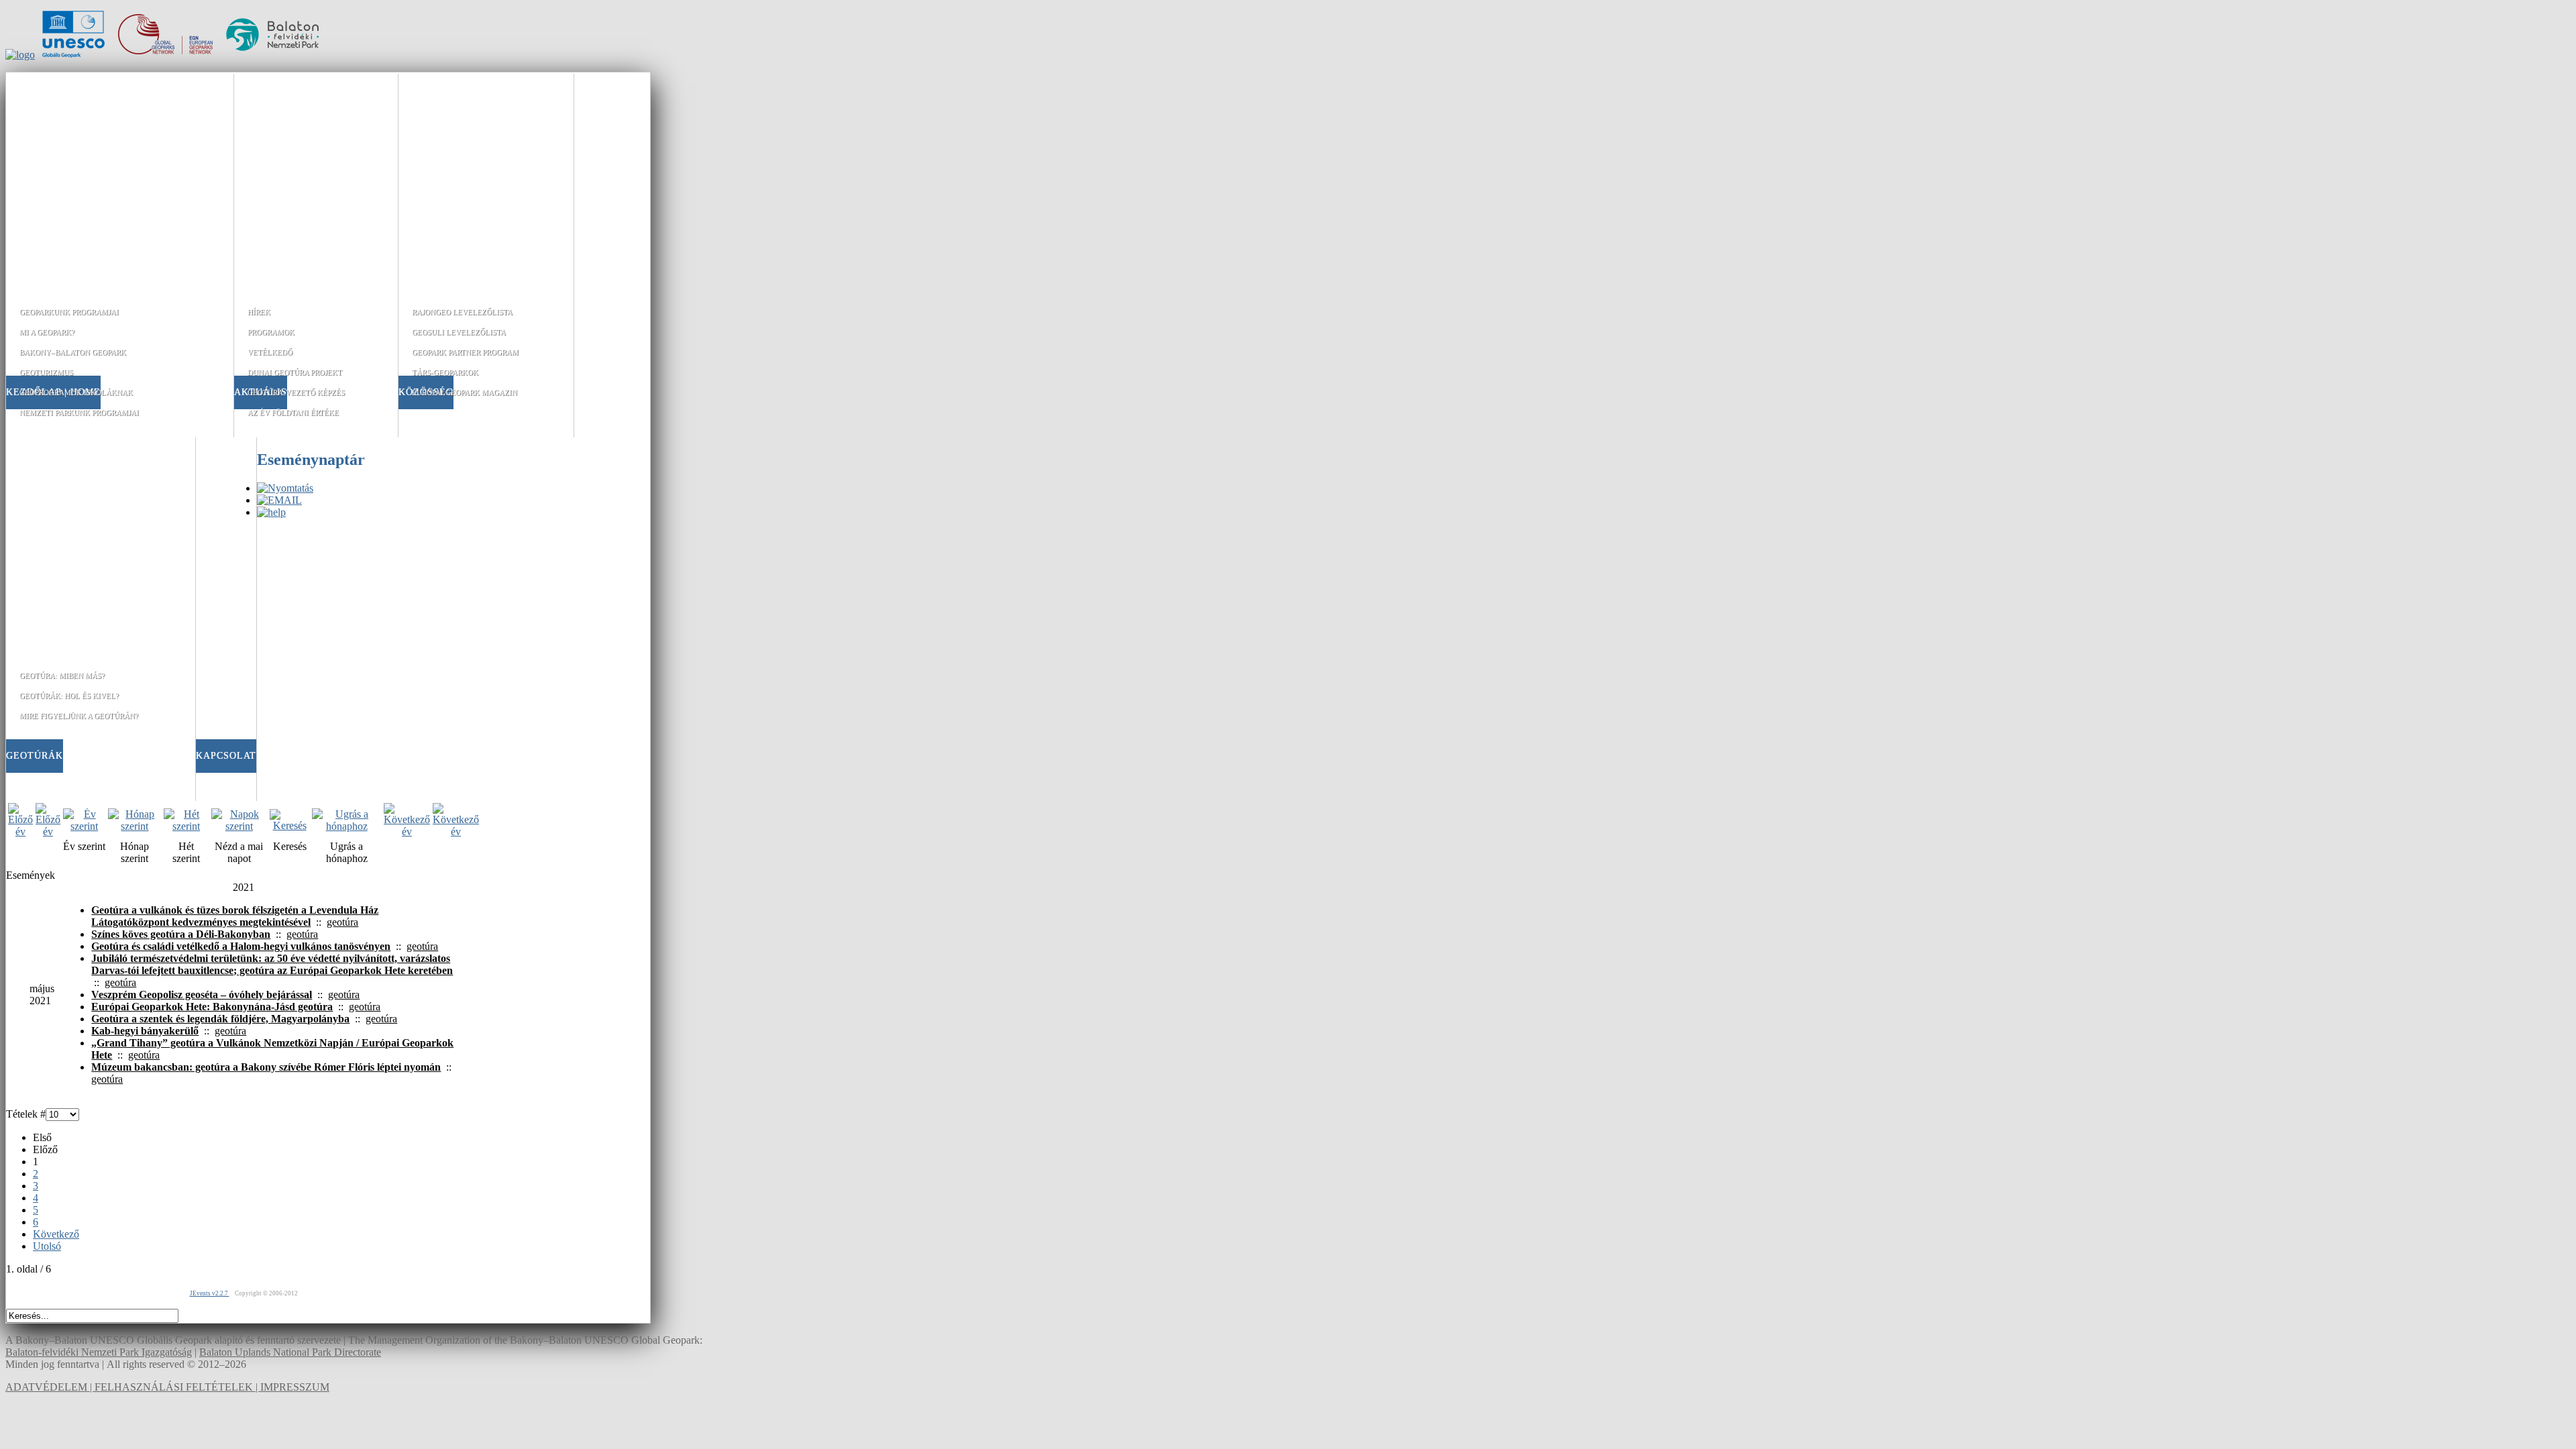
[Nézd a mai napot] (239, 826)
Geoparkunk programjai (69, 312)
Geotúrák (35, 756)
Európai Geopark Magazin (465, 392)
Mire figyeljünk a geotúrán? (79, 716)
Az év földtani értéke (293, 413)
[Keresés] (289, 825)
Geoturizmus (46, 372)
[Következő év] (407, 831)
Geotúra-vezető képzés (296, 392)
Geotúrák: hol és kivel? (69, 696)
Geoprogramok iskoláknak (76, 392)
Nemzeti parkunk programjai (79, 413)
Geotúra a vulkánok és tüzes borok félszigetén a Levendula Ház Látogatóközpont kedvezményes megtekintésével (235, 916)
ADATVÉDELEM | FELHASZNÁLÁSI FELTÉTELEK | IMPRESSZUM (167, 1387)
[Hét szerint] (186, 826)
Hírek (259, 312)
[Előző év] (20, 831)
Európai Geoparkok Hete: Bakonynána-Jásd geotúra (212, 1007)
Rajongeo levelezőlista (462, 312)
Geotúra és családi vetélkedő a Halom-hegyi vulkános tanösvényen (241, 946)
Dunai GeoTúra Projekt (295, 372)
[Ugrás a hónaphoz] (346, 826)
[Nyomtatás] (285, 488)
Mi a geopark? (47, 332)
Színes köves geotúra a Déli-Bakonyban (181, 934)
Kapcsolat (226, 756)
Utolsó (47, 1246)
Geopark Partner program (465, 352)
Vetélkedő (270, 352)
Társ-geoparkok (445, 372)
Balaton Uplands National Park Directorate (290, 1352)
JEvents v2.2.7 (210, 1293)
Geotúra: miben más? (62, 676)
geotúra (342, 922)
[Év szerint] (84, 826)
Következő (56, 1234)
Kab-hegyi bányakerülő (145, 1031)
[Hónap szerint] (135, 826)
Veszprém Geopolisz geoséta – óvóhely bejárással (202, 995)
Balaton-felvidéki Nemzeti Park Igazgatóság (99, 1352)
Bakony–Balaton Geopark (73, 352)
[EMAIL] (279, 500)
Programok (271, 332)
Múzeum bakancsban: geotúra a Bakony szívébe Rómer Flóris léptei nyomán (266, 1067)
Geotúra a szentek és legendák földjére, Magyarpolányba (220, 1019)
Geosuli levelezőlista (459, 332)
